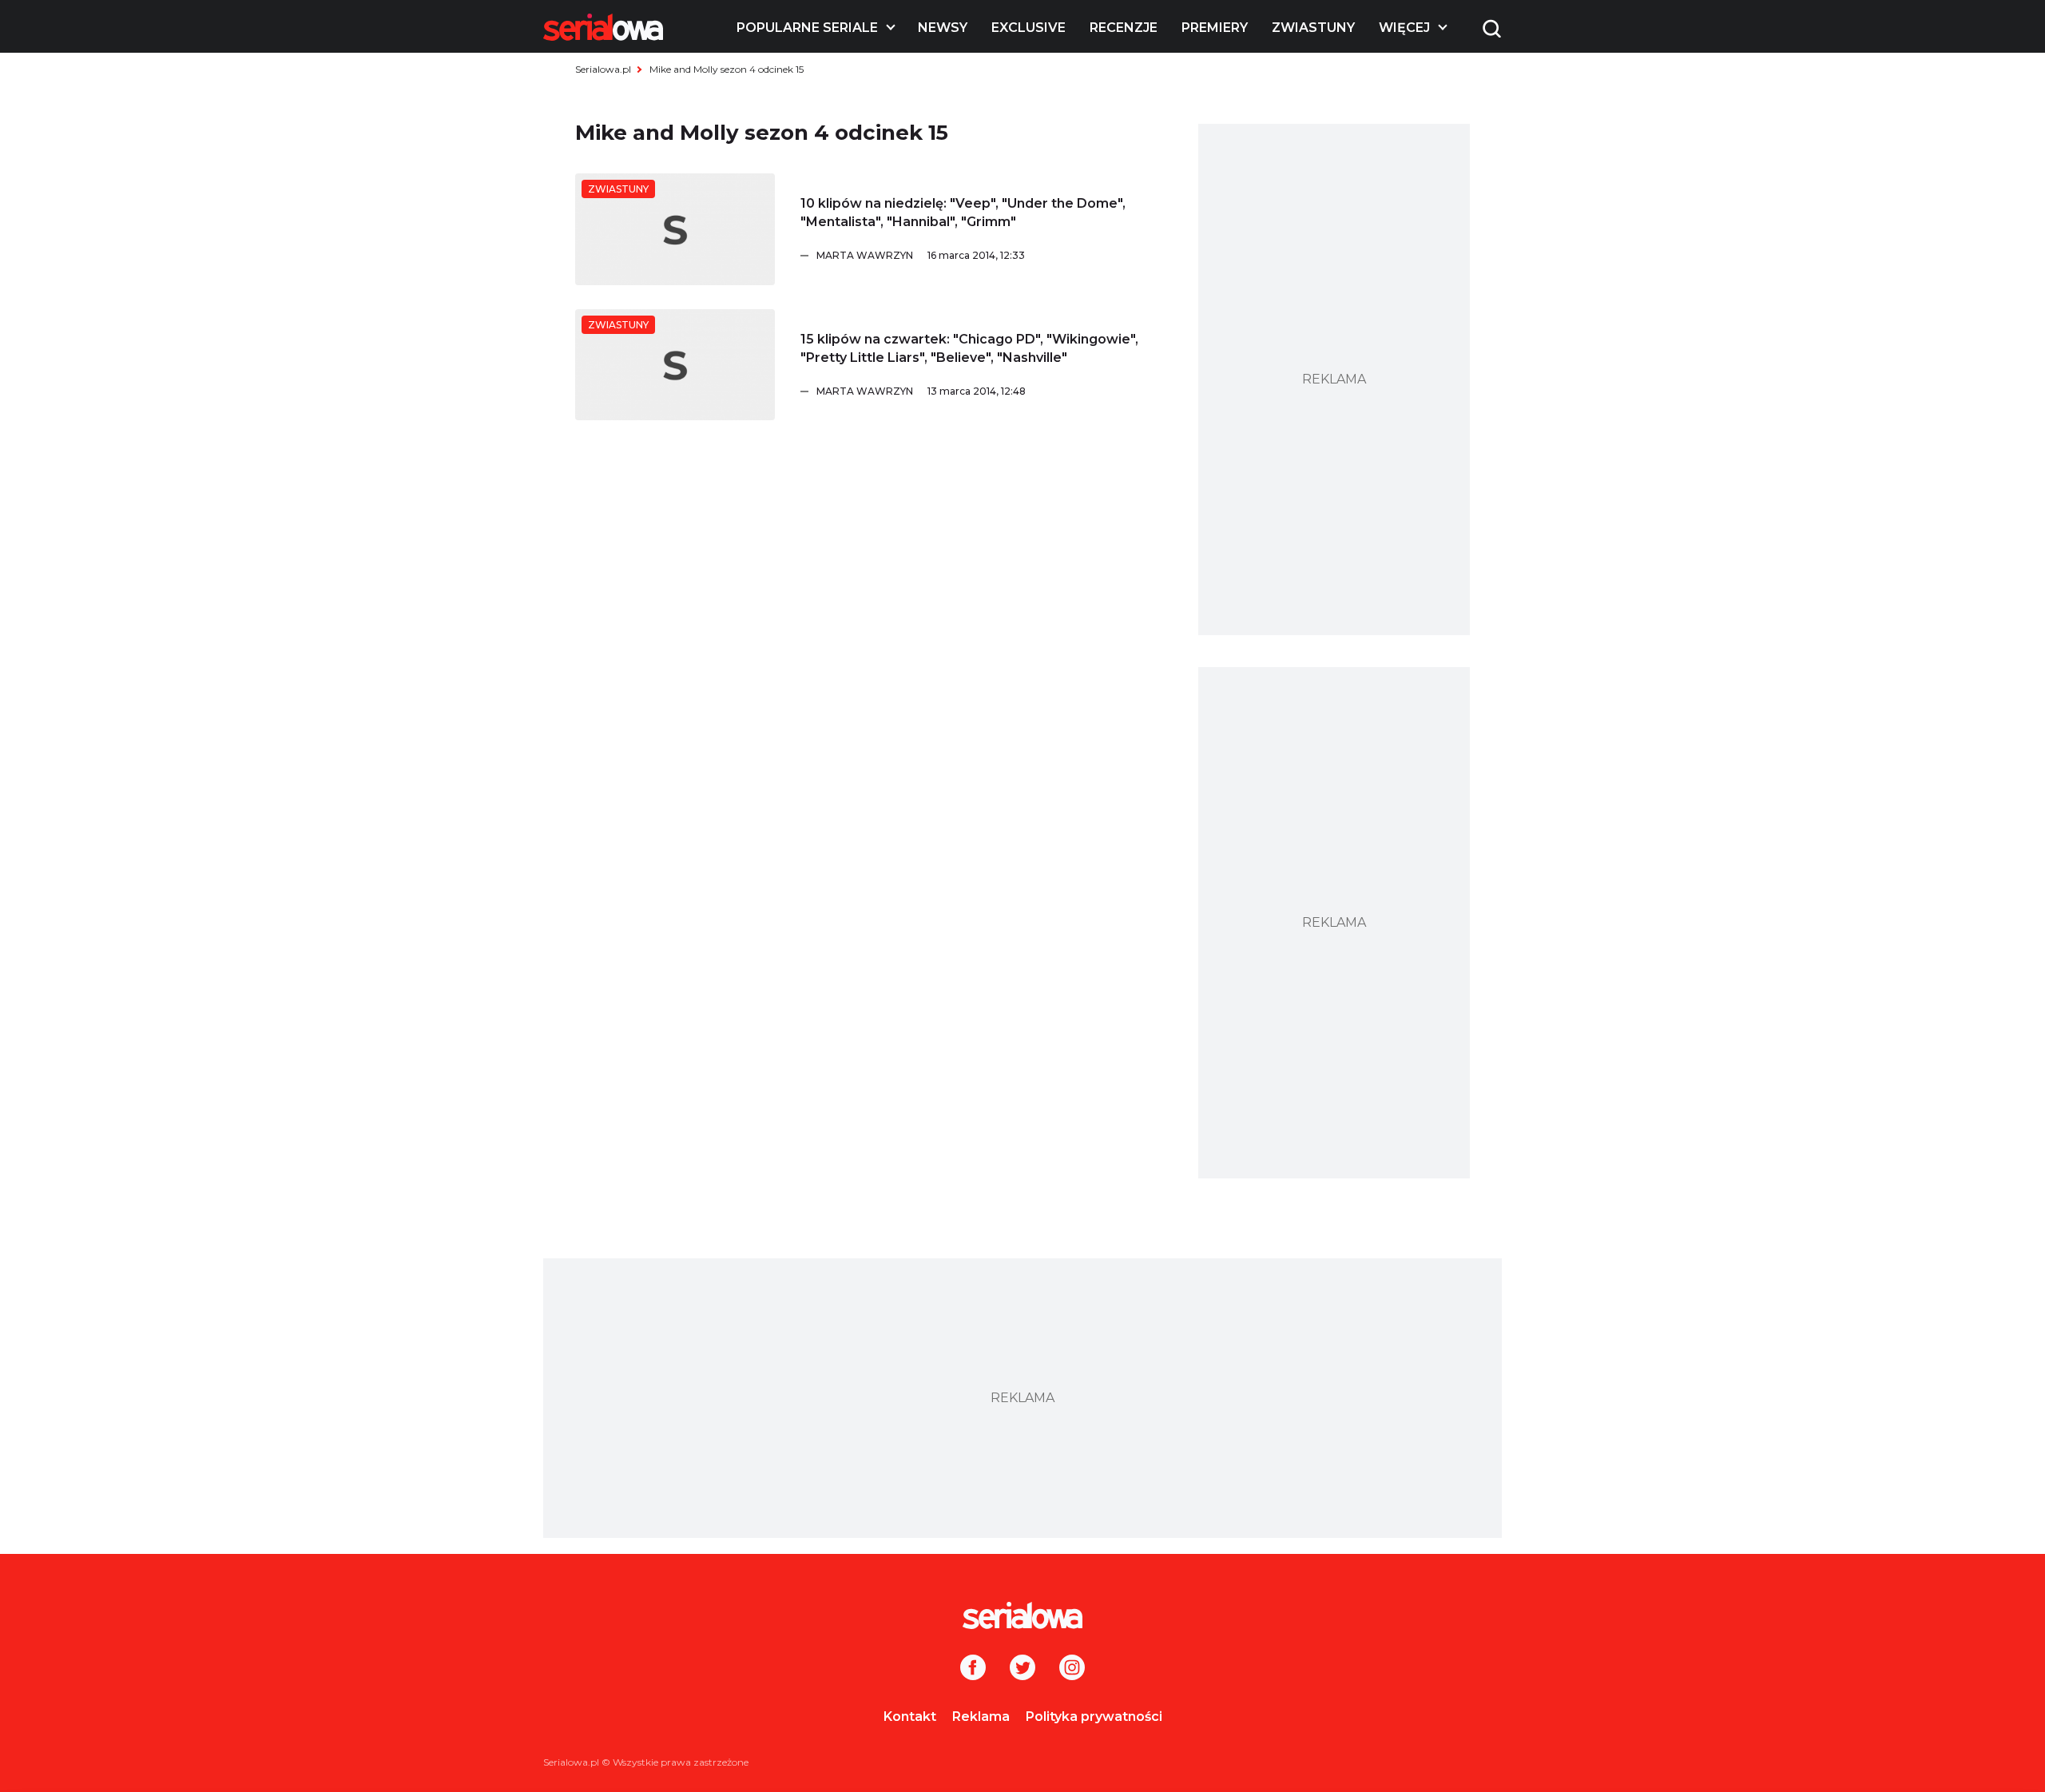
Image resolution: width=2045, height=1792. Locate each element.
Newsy (943, 28)
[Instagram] (1072, 1669)
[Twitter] (1022, 1669)
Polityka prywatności (1094, 1717)
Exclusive (1028, 28)
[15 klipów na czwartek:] (675, 365)
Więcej (1404, 28)
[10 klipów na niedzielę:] (675, 229)
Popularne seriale (807, 28)
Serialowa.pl (603, 69)
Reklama (981, 1717)
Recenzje (1124, 28)
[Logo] (603, 27)
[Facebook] (973, 1669)
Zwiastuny (1313, 28)
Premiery (1215, 28)
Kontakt (910, 1717)
